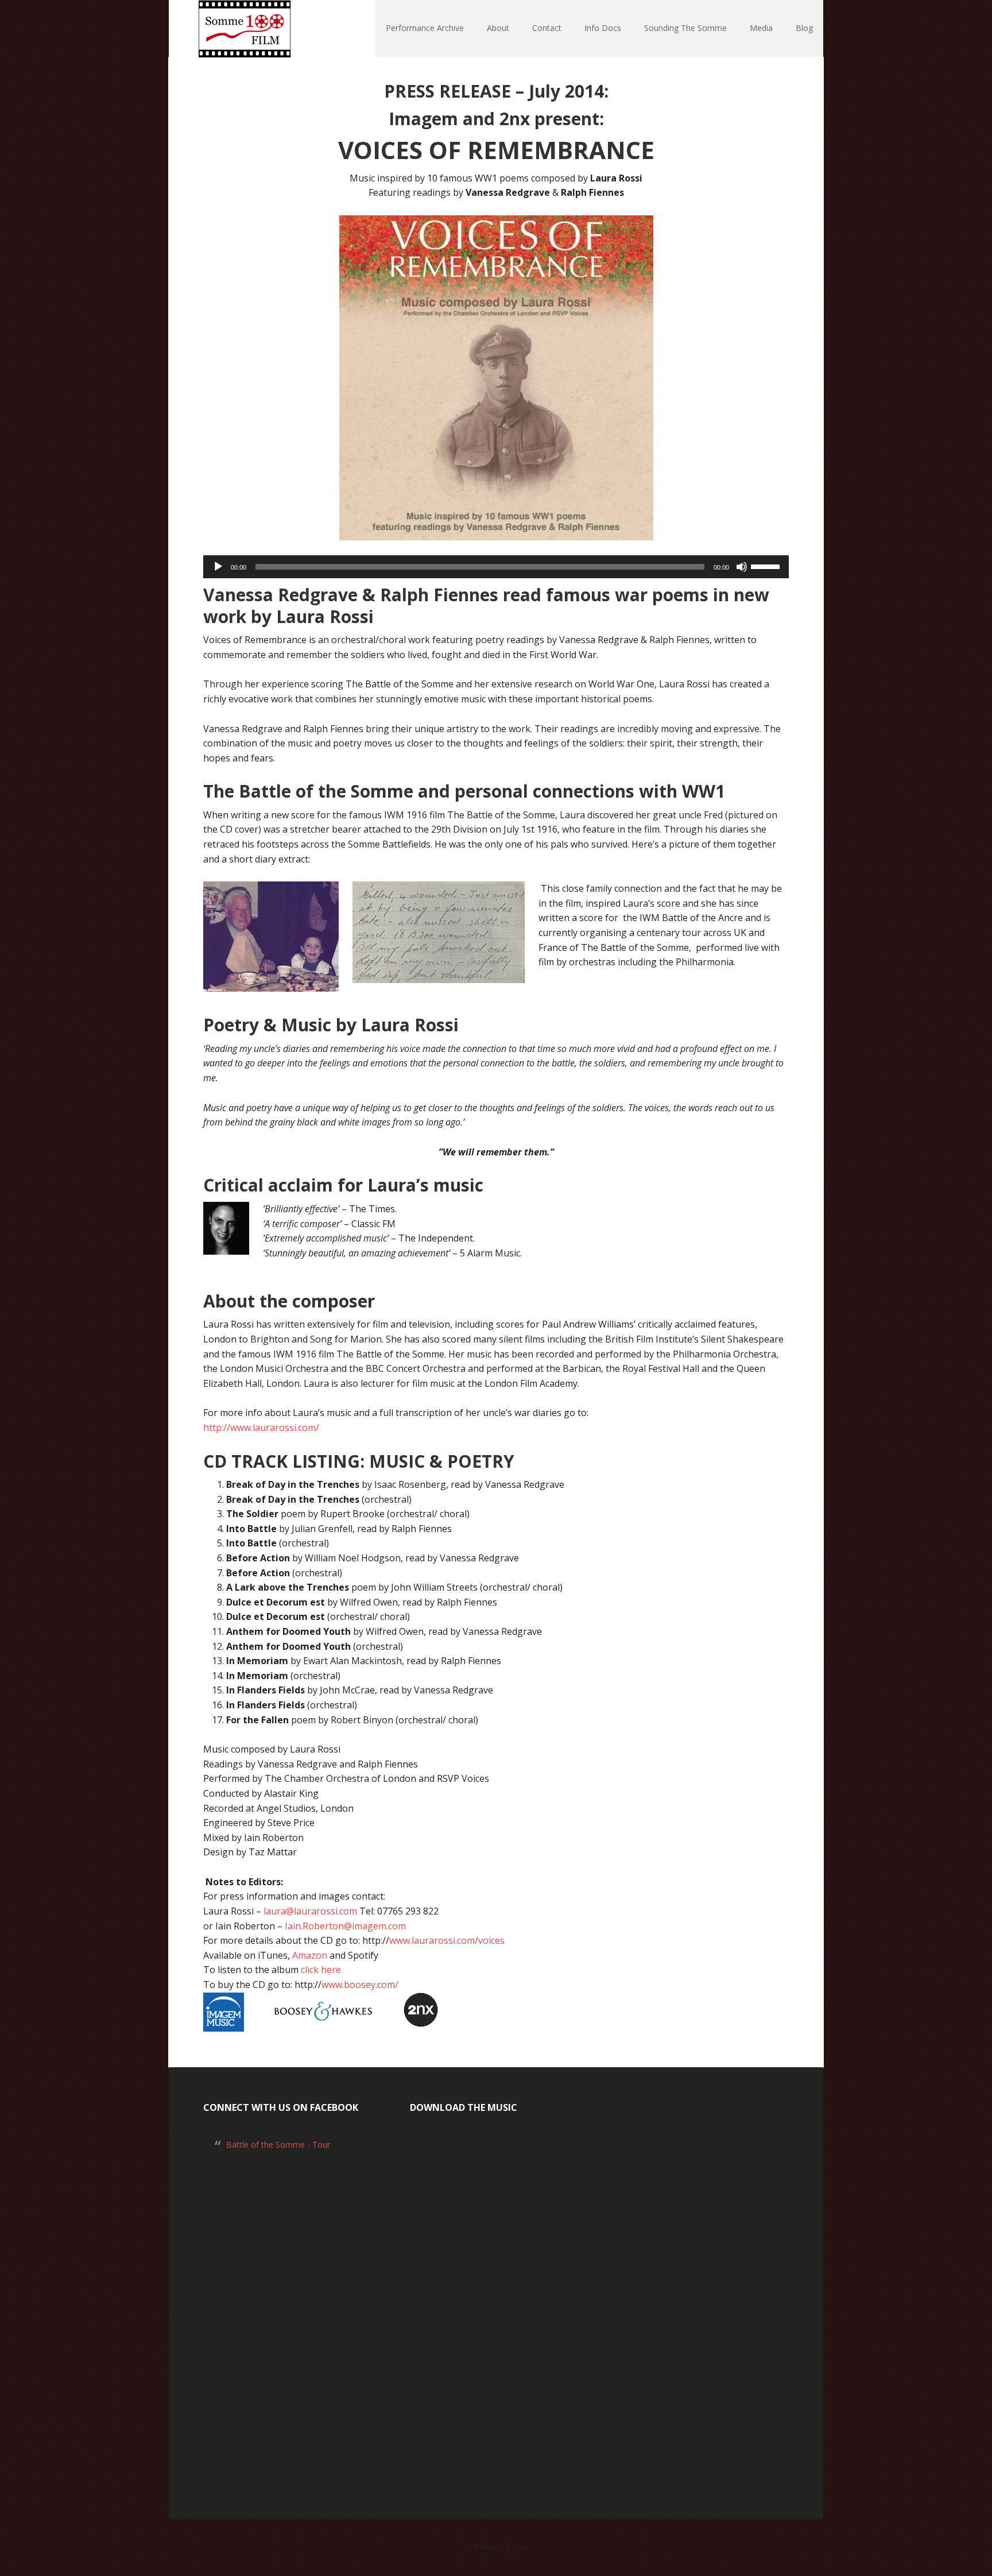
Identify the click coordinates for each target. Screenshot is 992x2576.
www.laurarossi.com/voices (447, 1940)
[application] (496, 567)
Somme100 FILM (243, 29)
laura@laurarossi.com (310, 1911)
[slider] (767, 566)
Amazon (309, 1955)
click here (321, 1970)
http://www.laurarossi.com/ (261, 1428)
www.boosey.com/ (360, 1985)
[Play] (218, 567)
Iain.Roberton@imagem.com (345, 1926)
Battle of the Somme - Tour (278, 2144)
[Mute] (742, 567)
